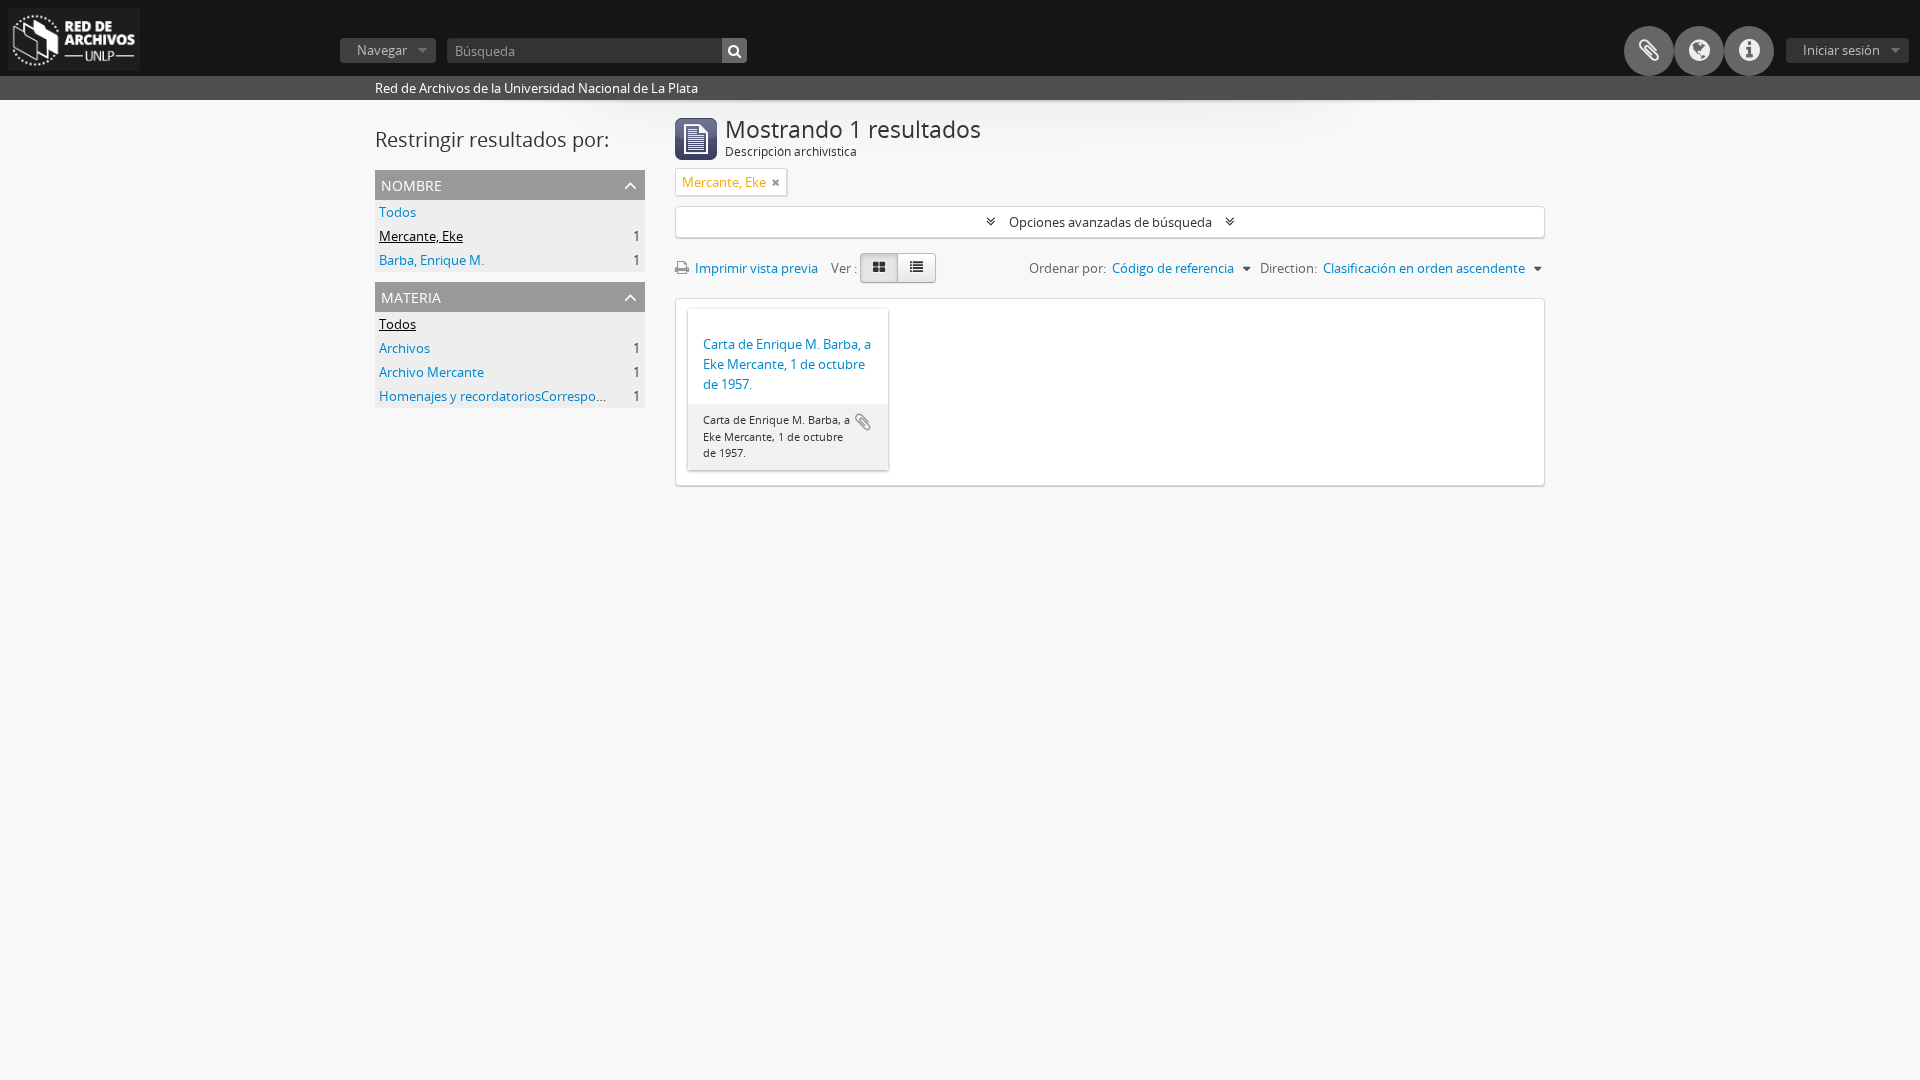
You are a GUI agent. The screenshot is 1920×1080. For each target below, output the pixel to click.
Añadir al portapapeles (863, 422)
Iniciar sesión (1841, 50)
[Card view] (879, 268)
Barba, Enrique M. (431, 260)
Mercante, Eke (421, 236)
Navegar (382, 50)
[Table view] (916, 268)
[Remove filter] (776, 182)
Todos (397, 212)
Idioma (1699, 51)
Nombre (411, 183)
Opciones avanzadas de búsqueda (1110, 222)
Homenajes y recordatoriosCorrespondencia (511, 396)
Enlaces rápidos (1749, 51)
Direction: (1288, 268)
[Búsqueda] (734, 50)
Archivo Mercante (431, 372)
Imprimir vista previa (755, 268)
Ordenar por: (1067, 268)
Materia (411, 295)
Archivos (404, 348)
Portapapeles (1649, 51)
